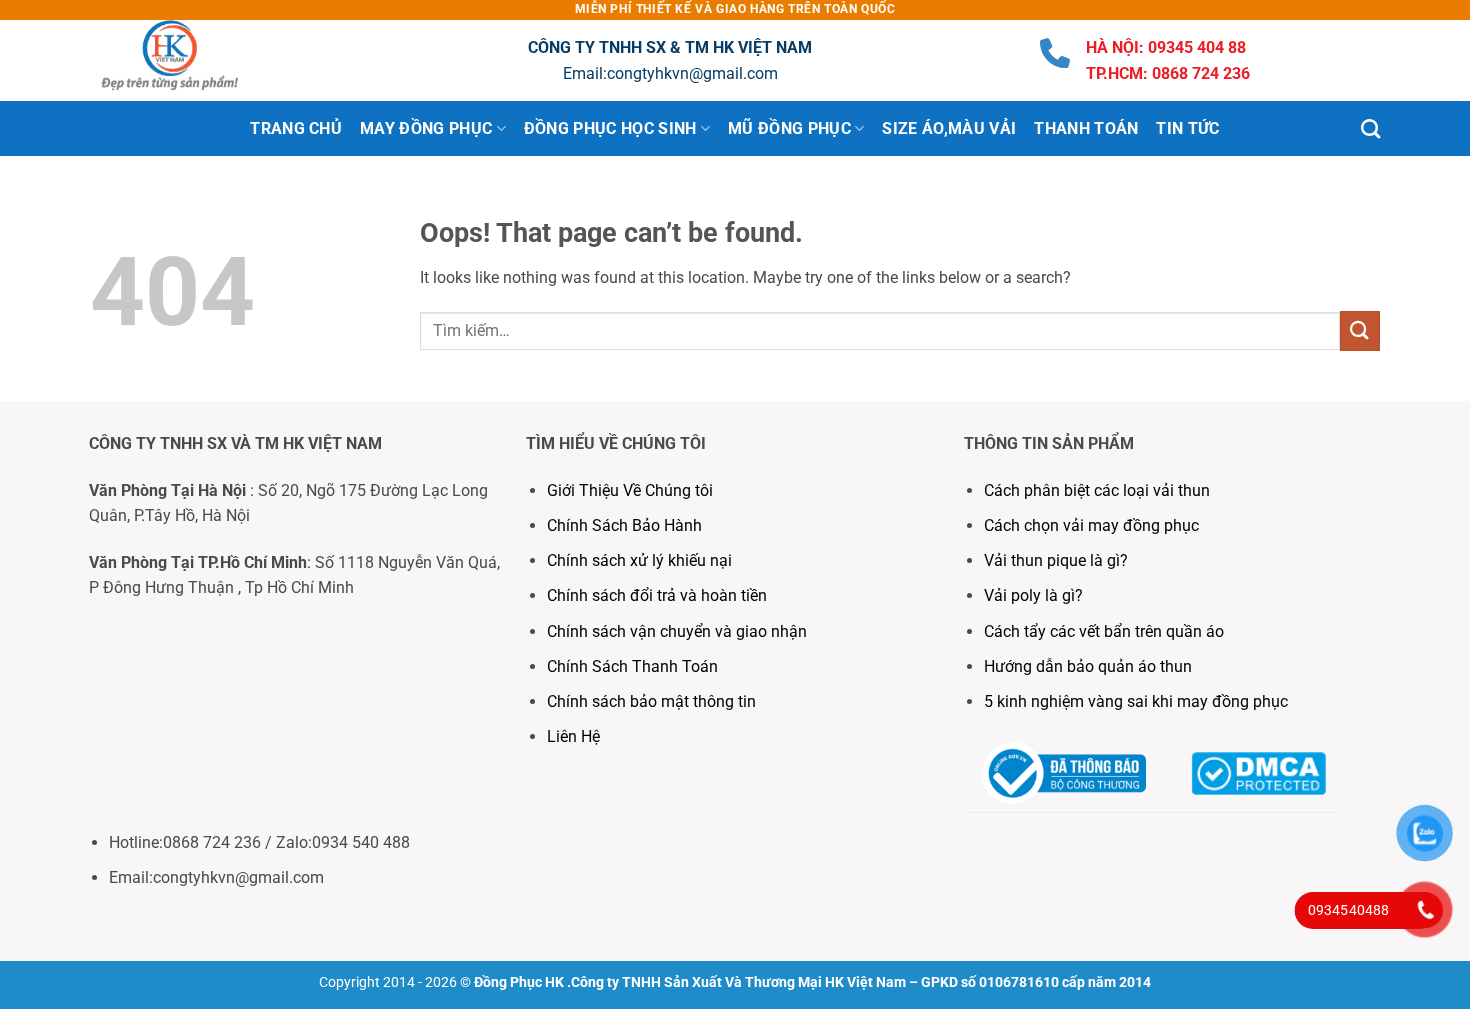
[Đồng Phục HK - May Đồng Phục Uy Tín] (190, 60)
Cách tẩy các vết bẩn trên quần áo (1104, 631)
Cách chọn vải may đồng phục (1091, 525)
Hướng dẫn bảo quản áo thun (1088, 666)
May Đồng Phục (426, 128)
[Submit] (1360, 330)
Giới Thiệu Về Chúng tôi (630, 490)
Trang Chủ (296, 128)
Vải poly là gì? (1033, 595)
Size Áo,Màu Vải (949, 128)
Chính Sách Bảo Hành (624, 525)
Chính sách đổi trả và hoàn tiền (657, 595)
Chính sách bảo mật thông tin (651, 701)
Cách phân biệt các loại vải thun (1097, 490)
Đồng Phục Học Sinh (610, 128)
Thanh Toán (1086, 128)
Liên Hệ (575, 736)
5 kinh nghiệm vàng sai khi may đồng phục (1136, 701)
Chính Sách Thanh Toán (632, 666)
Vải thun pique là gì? (1056, 560)
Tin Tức (1187, 128)
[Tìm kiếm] (1370, 128)
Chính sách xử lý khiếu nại (639, 560)
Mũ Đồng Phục (789, 128)
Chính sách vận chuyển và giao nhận (677, 631)
